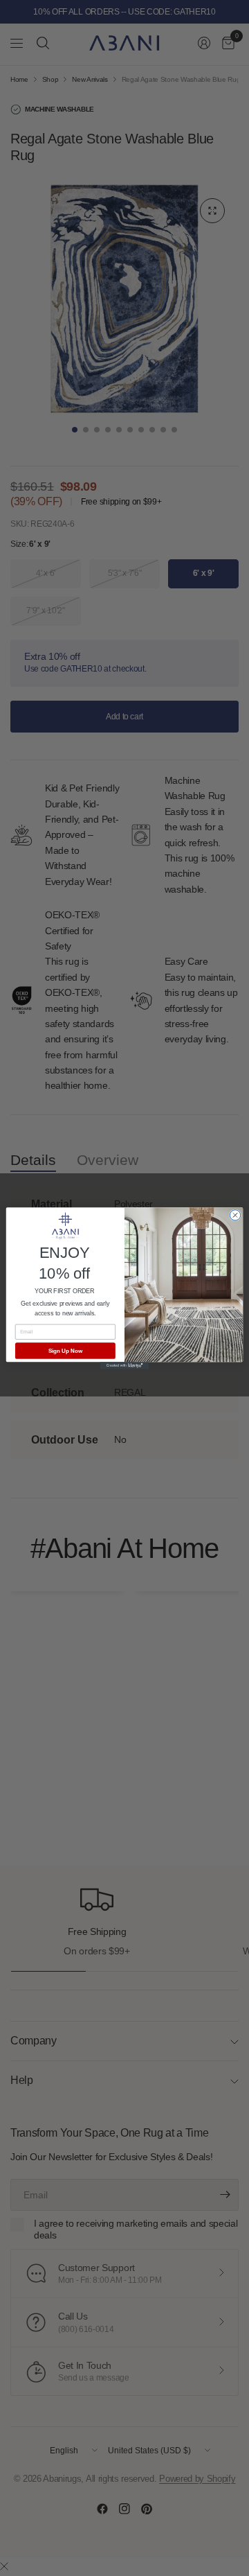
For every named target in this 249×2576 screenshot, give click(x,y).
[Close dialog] (235, 1215)
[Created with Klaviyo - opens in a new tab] (124, 1366)
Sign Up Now (65, 1350)
